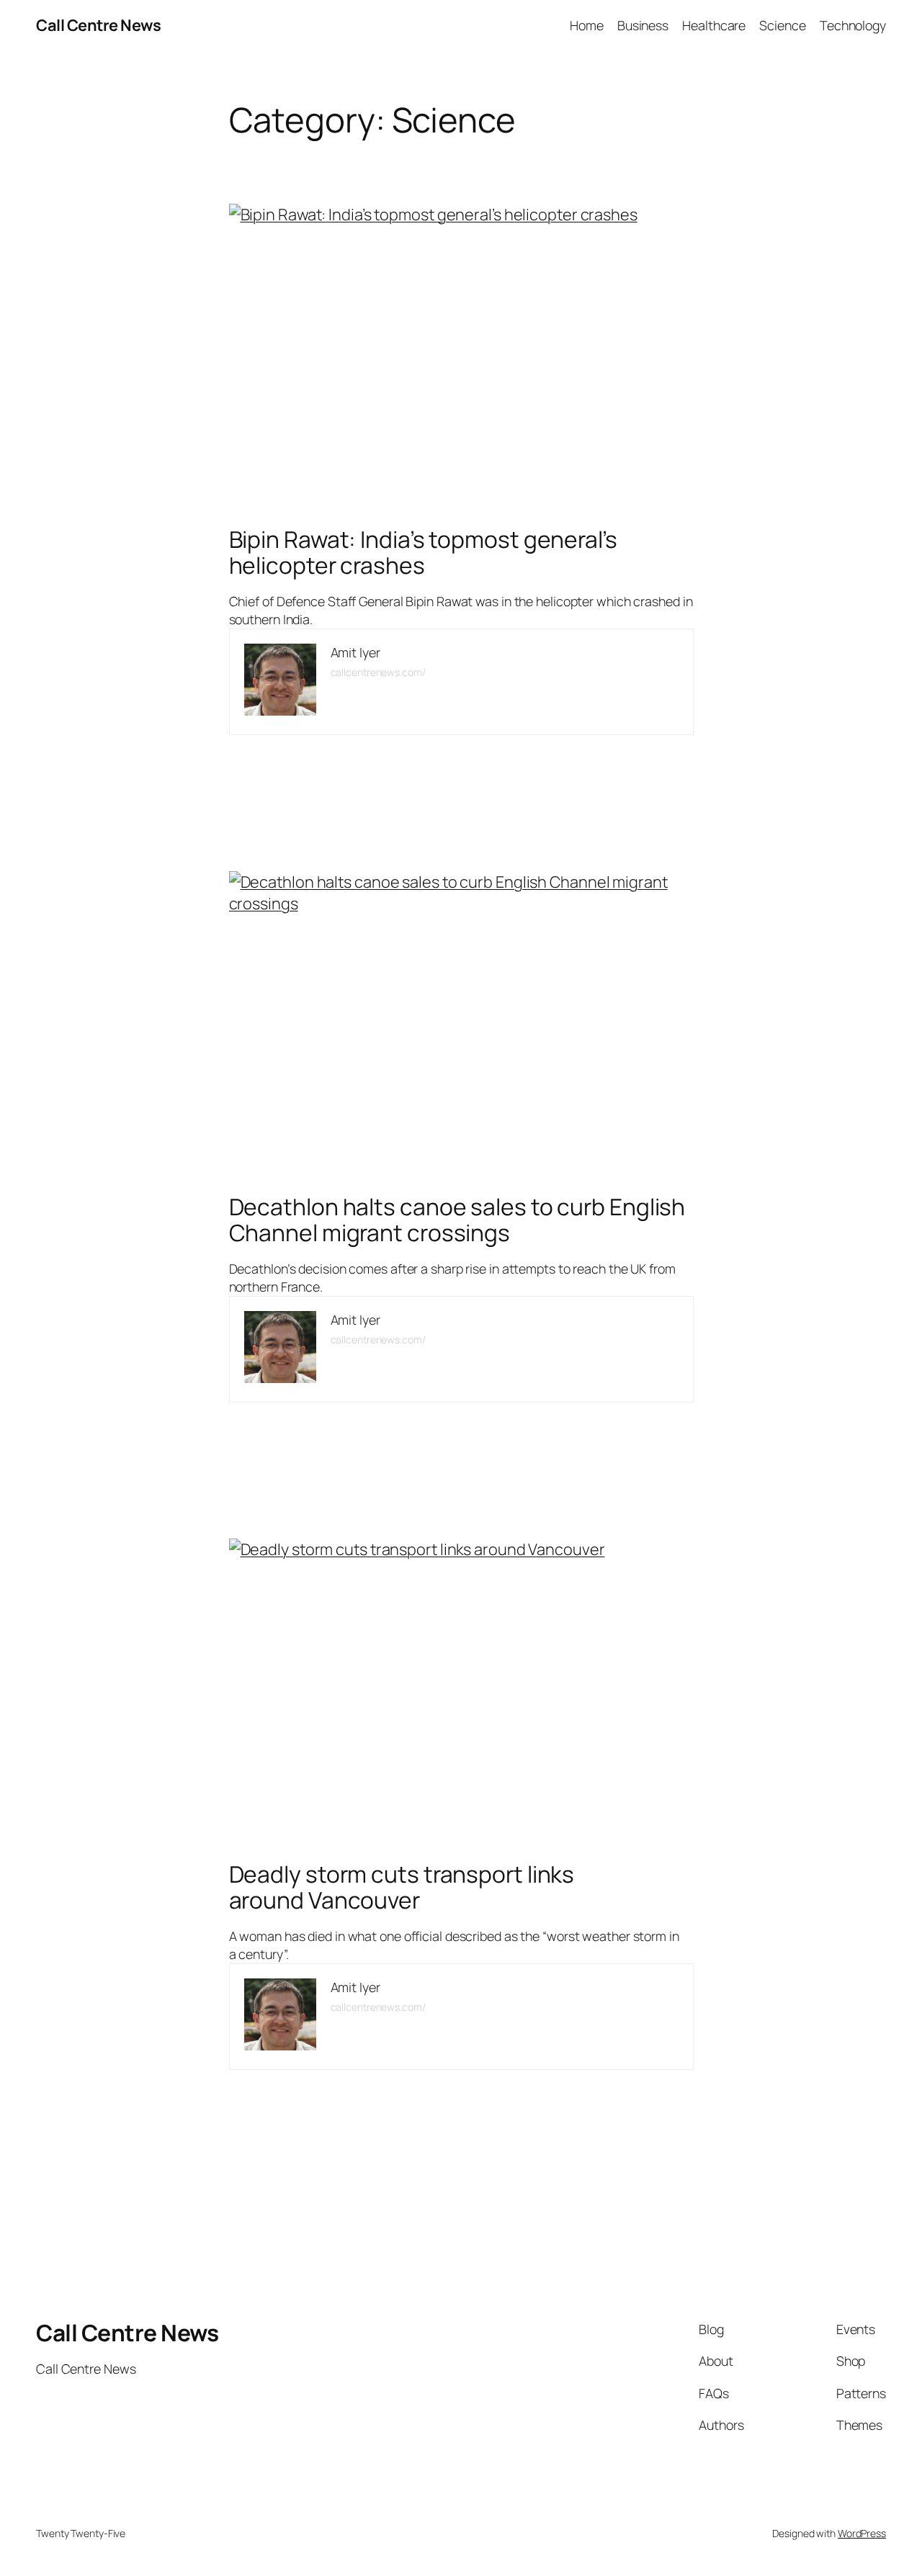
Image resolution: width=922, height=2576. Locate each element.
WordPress (862, 2533)
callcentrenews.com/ (378, 672)
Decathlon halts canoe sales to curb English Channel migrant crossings (457, 1220)
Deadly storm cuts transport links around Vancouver (402, 1887)
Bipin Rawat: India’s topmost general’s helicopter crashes (423, 553)
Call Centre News (98, 25)
